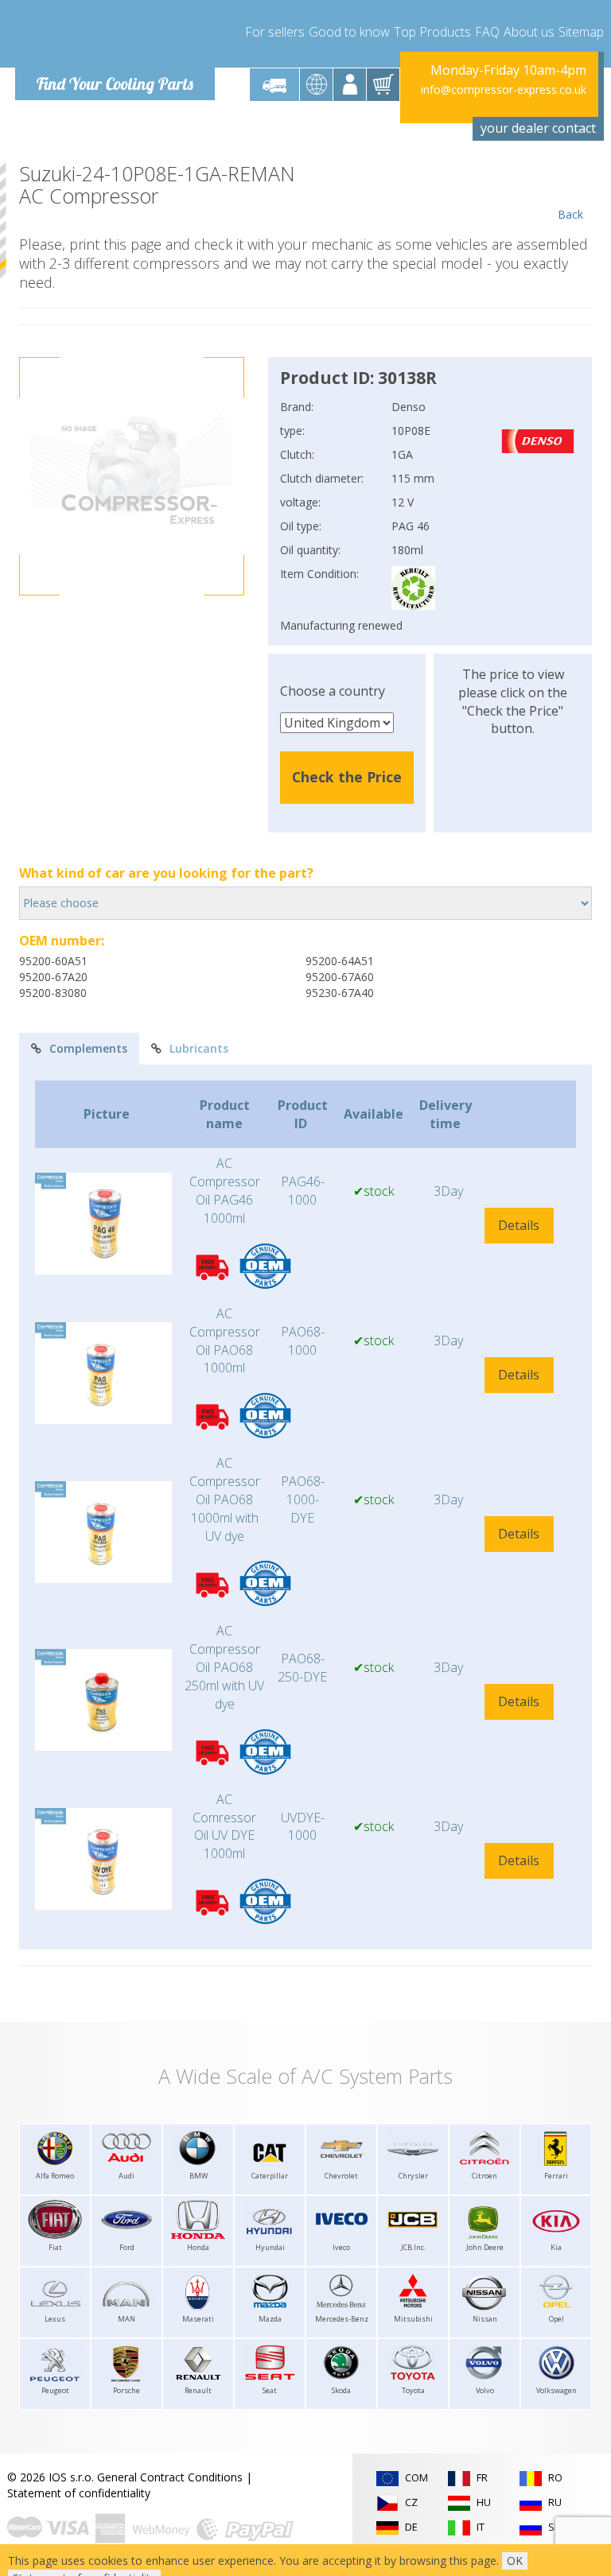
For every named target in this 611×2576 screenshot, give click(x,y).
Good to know (349, 32)
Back (570, 214)
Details (519, 1225)
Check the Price (347, 777)
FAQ (487, 32)
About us (529, 32)
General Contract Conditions (170, 2477)
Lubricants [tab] (199, 1048)
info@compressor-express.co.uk (504, 89)
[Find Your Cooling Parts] (114, 37)
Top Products (432, 32)
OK (515, 2560)
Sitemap (581, 32)
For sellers (275, 32)
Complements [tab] (88, 1048)
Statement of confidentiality (79, 2493)
